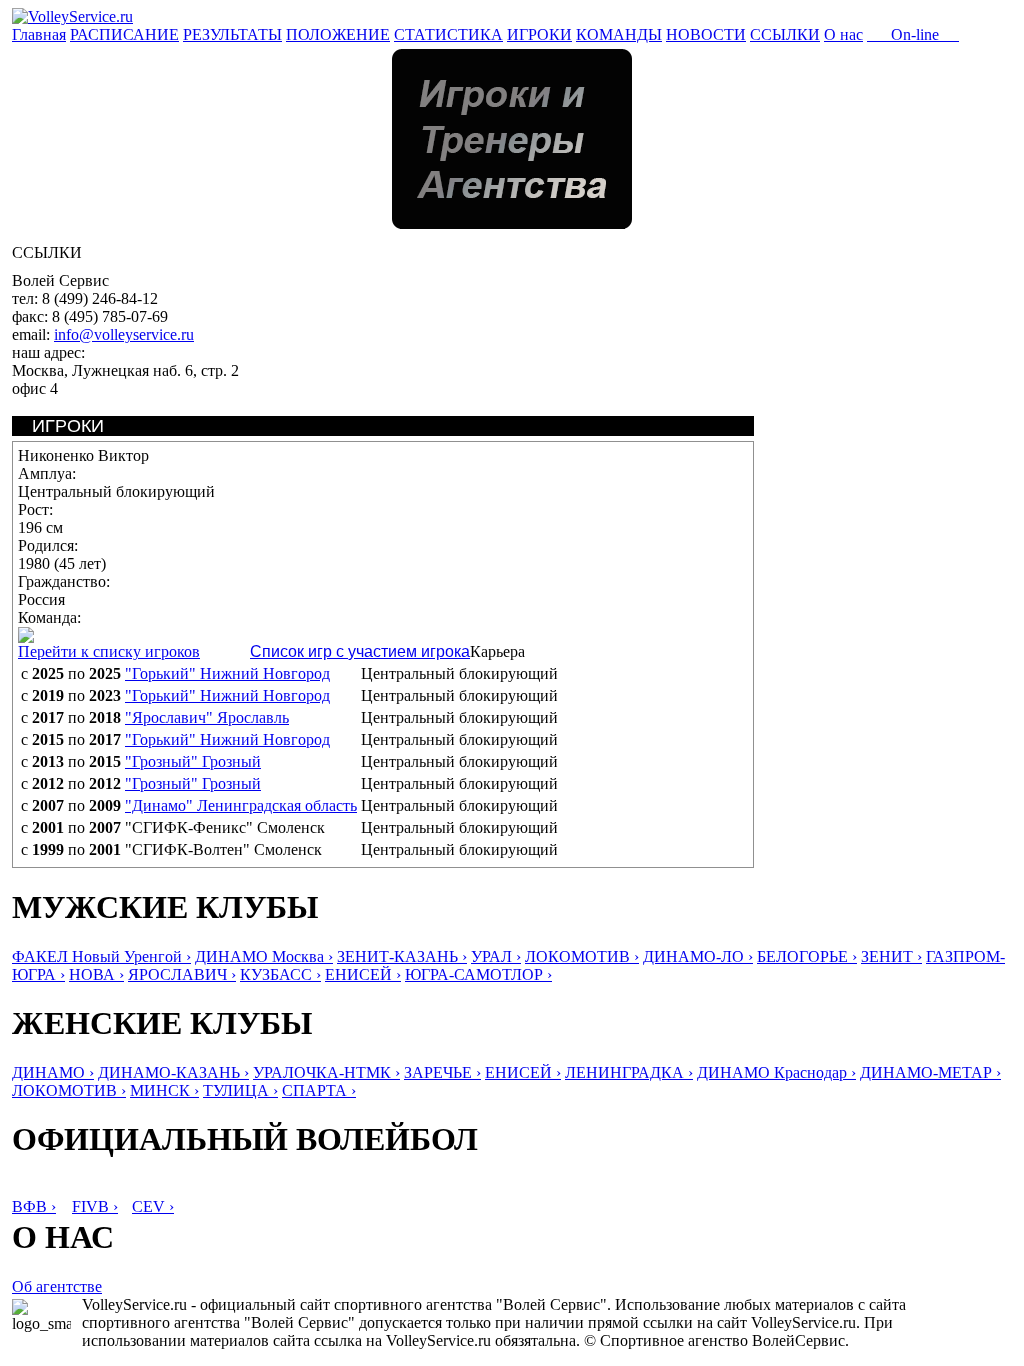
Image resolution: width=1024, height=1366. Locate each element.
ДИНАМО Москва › (264, 956)
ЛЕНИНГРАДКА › (629, 1072)
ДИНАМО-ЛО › (698, 956)
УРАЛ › (496, 956)
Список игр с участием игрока (360, 651)
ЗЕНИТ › (891, 956)
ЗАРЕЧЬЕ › (442, 1072)
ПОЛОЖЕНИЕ (338, 34)
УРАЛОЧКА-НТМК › (326, 1072)
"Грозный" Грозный (193, 761)
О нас (843, 34)
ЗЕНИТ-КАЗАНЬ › (402, 956)
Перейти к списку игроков (109, 651)
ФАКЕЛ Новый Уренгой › (101, 956)
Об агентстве (57, 1286)
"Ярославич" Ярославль (207, 717)
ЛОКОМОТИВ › (582, 956)
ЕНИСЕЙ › (363, 974)
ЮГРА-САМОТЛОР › (478, 974)
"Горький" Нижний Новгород (227, 673)
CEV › (153, 1206)
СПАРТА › (319, 1090)
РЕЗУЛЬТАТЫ (232, 34)
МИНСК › (164, 1090)
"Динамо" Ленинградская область (241, 805)
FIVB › (95, 1206)
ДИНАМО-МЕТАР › (930, 1072)
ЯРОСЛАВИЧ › (182, 974)
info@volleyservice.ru (124, 334)
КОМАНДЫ (619, 34)
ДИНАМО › (53, 1072)
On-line (913, 34)
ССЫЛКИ (785, 34)
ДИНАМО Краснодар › (776, 1072)
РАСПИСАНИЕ (124, 34)
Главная (39, 34)
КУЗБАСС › (280, 974)
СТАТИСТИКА (448, 34)
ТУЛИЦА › (240, 1090)
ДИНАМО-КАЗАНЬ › (173, 1072)
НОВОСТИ (706, 34)
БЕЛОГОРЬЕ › (807, 956)
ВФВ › (34, 1206)
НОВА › (96, 974)
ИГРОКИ (539, 34)
